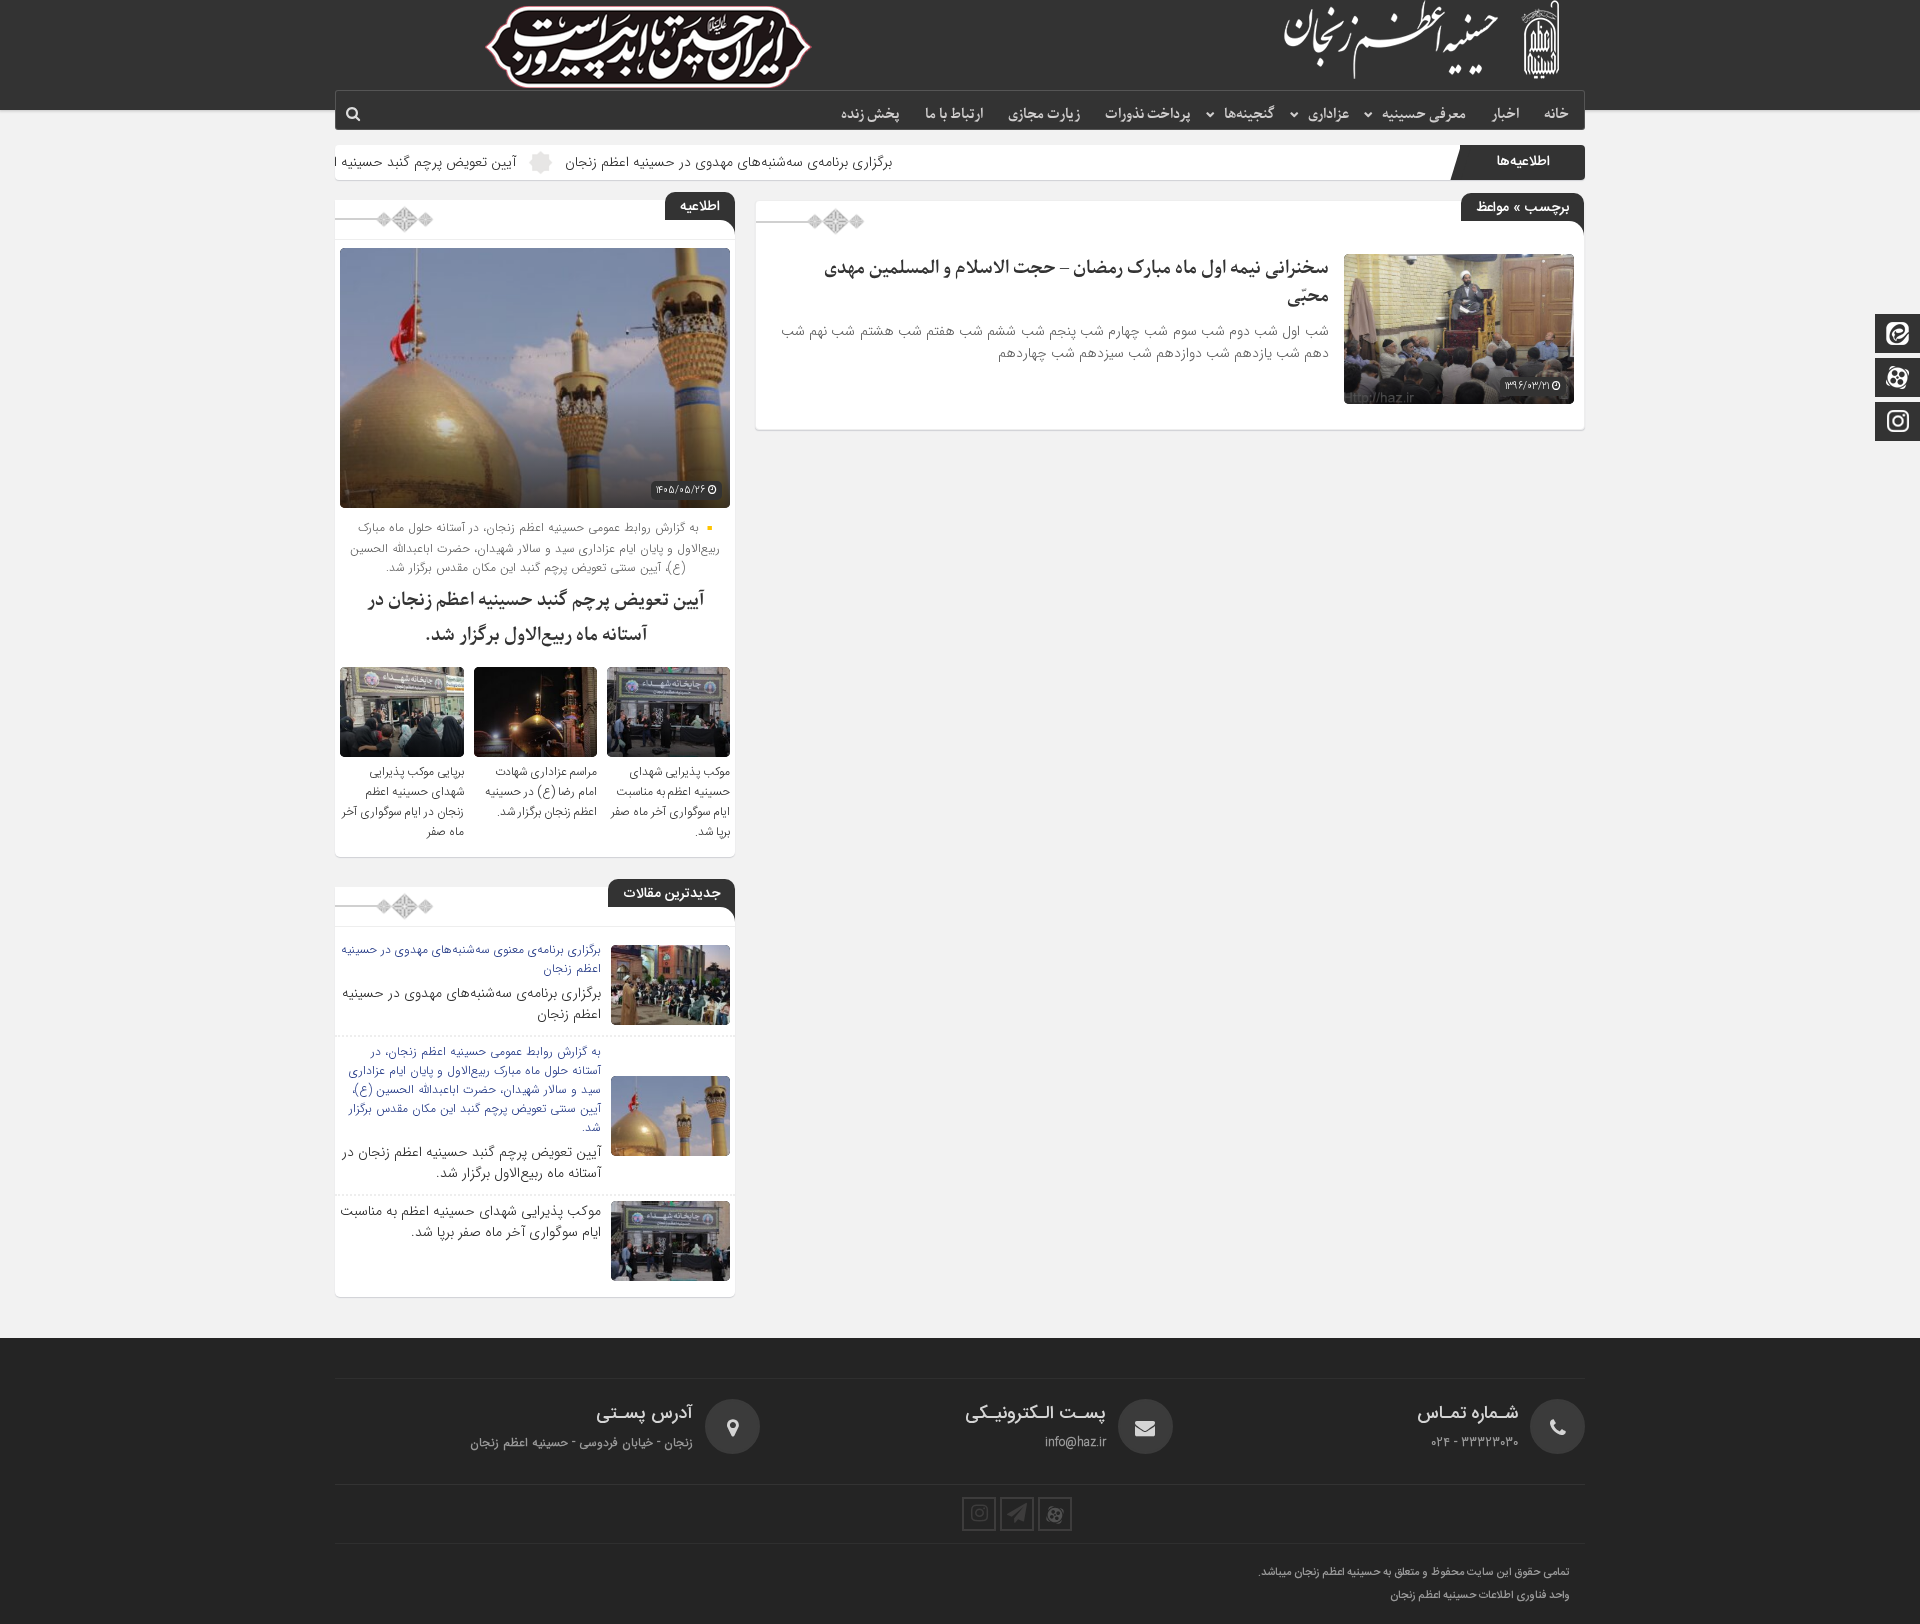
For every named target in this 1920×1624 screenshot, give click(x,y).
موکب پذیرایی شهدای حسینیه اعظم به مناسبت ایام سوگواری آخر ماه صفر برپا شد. (670, 802)
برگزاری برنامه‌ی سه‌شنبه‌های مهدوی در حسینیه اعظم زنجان (799, 162)
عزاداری (1328, 114)
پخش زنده (870, 114)
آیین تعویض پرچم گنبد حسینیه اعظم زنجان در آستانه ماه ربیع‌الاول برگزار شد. (373, 162)
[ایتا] (1898, 335)
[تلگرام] (1017, 1514)
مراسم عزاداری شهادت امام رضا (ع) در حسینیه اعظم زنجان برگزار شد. (541, 792)
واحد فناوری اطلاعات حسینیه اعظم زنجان (1480, 1596)
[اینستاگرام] (1898, 423)
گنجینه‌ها (1249, 114)
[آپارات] (1898, 379)
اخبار (1505, 114)
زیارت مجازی (1044, 114)
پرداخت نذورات (1148, 114)
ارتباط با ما (954, 114)
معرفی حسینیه (1424, 114)
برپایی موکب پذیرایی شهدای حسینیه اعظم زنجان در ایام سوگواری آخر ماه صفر (403, 802)
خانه (1556, 114)
